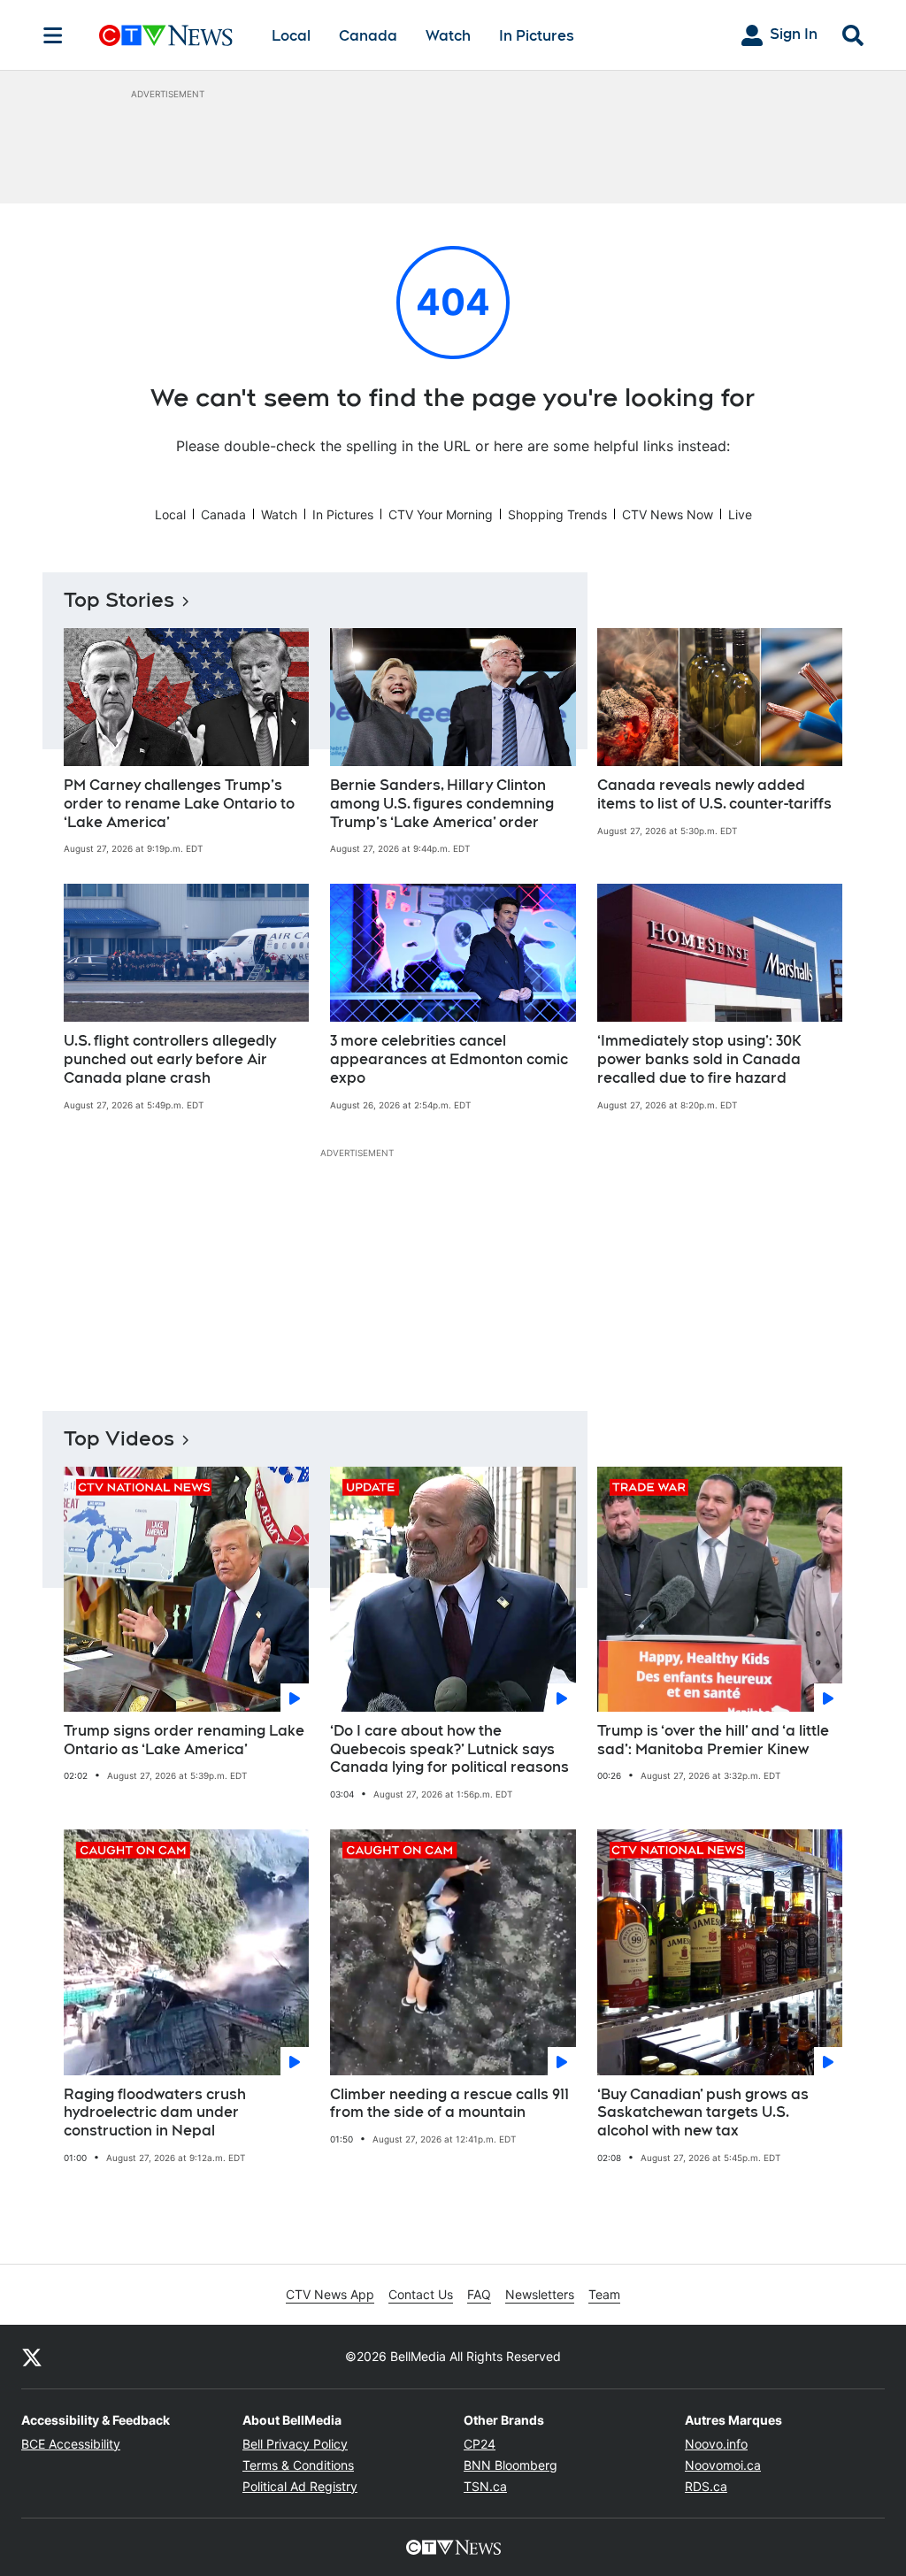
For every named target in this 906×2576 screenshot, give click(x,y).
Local (291, 36)
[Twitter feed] (32, 2357)
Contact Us (421, 2294)
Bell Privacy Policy (295, 2444)
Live (740, 514)
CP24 (480, 2444)
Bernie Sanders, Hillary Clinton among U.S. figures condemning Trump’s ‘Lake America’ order (442, 804)
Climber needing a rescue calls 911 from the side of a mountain (449, 2104)
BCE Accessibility (71, 2444)
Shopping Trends (557, 514)
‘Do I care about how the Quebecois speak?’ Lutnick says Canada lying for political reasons (449, 1749)
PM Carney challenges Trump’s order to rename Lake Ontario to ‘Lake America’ (179, 804)
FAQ (479, 2294)
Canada (368, 36)
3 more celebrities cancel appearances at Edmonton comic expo (449, 1059)
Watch (448, 36)
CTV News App (330, 2294)
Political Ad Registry (300, 2486)
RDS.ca (706, 2486)
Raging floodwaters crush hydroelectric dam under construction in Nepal (155, 2113)
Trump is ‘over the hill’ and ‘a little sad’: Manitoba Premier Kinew (713, 1740)
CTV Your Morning (441, 514)
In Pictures (537, 36)
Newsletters (540, 2294)
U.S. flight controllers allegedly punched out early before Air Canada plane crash (170, 1059)
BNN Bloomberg (511, 2465)
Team (604, 2294)
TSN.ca (485, 2486)
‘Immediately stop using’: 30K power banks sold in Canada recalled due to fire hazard (699, 1059)
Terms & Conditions (298, 2465)
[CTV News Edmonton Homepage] (166, 35)
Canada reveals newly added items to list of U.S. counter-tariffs (714, 794)
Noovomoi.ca (723, 2465)
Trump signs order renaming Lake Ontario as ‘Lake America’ (184, 1740)
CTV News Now (668, 514)
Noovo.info (716, 2444)
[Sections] (53, 35)
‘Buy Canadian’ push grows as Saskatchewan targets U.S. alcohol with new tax (703, 2113)
